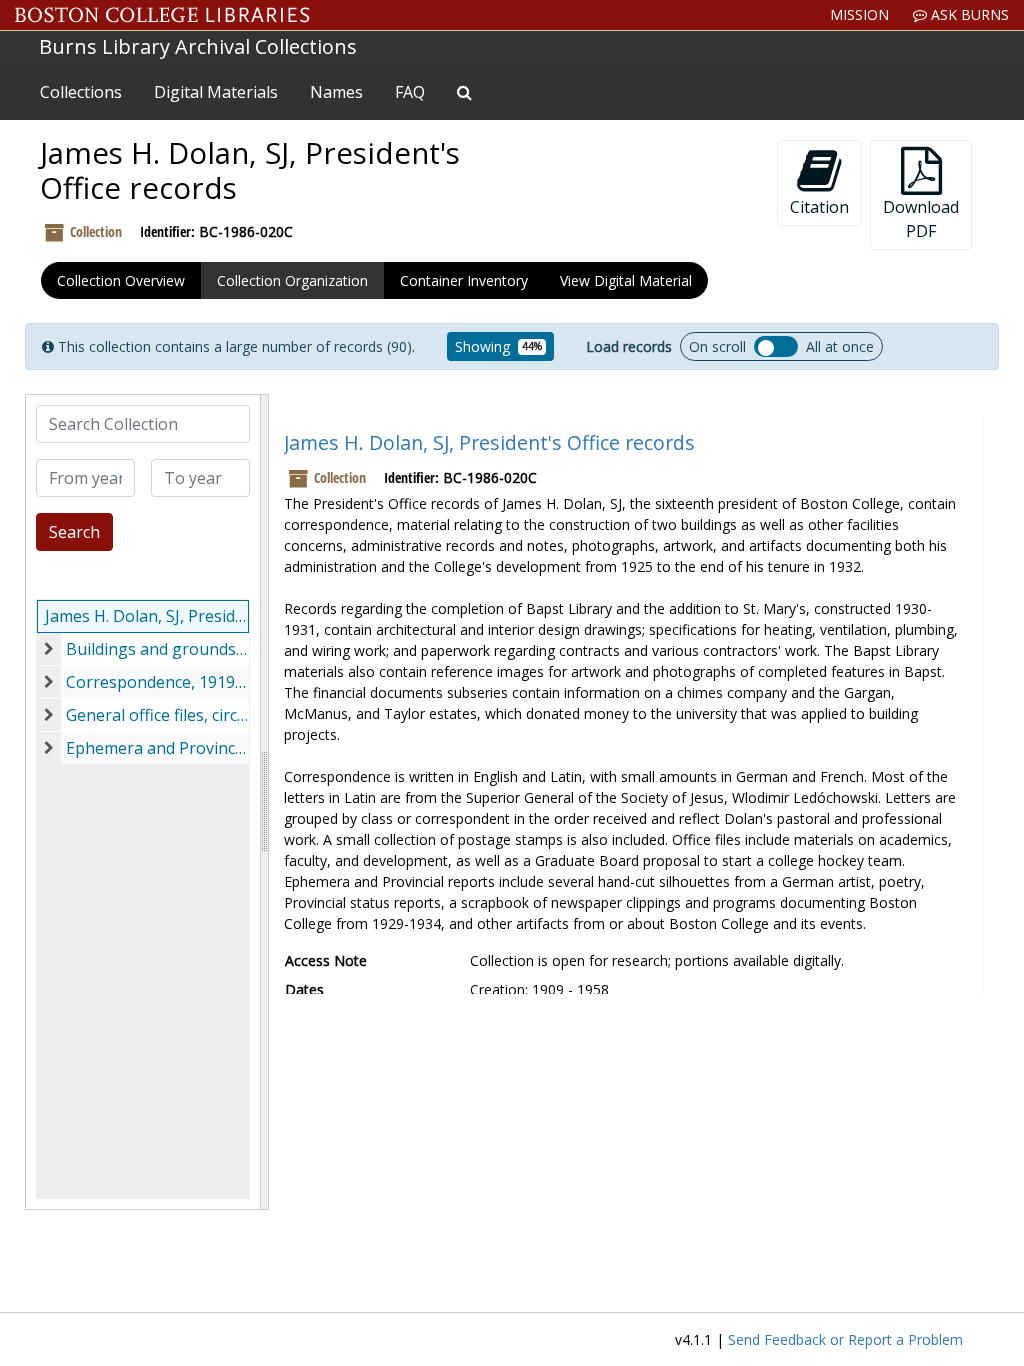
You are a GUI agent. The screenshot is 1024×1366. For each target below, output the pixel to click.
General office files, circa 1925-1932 (157, 715)
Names (336, 92)
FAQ (410, 92)
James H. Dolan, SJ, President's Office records (147, 616)
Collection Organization (292, 280)
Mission (859, 14)
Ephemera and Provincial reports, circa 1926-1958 (157, 748)
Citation (819, 207)
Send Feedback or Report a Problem (845, 1339)
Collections (81, 92)
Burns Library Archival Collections (198, 46)
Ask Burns (968, 14)
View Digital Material (626, 280)
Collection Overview (121, 280)
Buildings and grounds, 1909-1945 (157, 649)
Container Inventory (464, 280)
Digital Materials (216, 92)
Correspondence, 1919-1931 (157, 682)
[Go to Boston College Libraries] (162, 15)
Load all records (776, 346)
